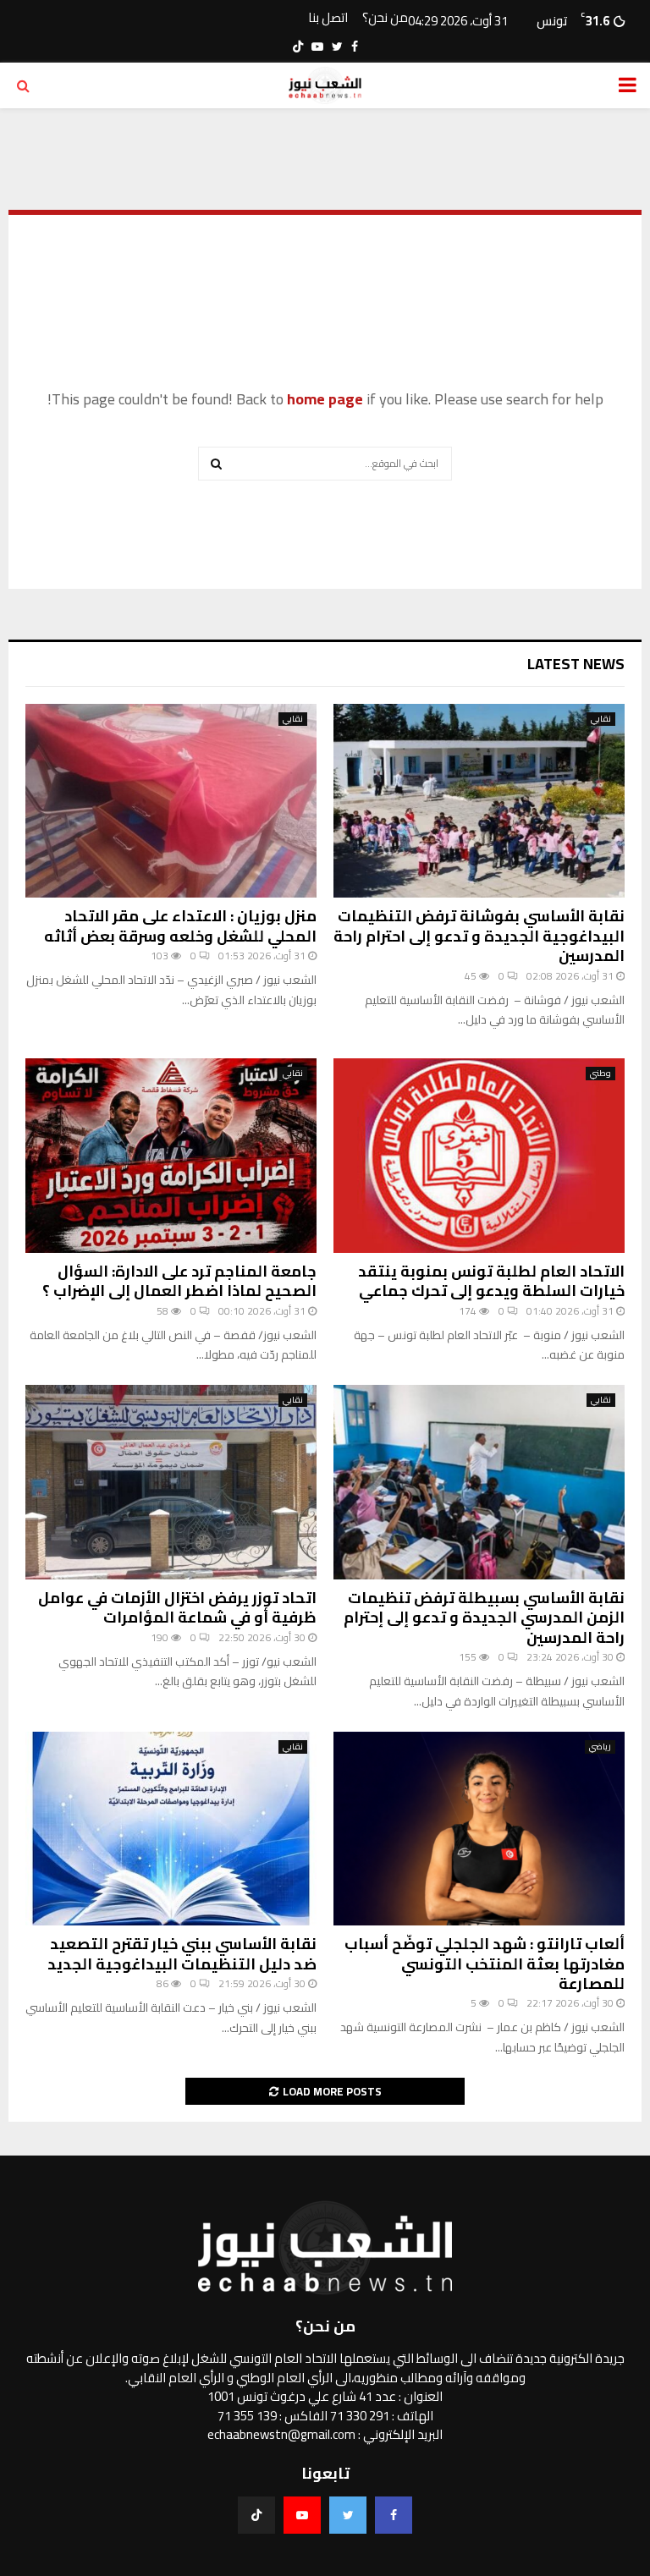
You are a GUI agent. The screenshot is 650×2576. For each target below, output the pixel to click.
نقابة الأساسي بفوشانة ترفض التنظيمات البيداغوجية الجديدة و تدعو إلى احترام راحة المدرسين (479, 936)
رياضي (600, 1747)
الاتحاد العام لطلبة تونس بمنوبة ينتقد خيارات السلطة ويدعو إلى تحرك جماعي (491, 1281)
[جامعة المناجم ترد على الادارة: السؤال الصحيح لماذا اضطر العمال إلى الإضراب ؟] (171, 1155)
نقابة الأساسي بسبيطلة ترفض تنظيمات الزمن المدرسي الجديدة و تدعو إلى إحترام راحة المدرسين (484, 1618)
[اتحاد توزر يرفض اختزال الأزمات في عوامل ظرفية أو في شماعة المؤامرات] (171, 1482)
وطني (600, 1074)
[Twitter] (348, 2515)
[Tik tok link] (298, 47)
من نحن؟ (385, 18)
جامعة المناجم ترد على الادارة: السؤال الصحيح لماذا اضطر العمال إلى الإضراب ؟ (179, 1281)
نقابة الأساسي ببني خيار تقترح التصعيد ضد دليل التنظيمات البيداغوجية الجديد (182, 1953)
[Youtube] (302, 2515)
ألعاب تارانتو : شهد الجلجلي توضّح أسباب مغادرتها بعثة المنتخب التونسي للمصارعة (485, 1964)
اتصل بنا (328, 18)
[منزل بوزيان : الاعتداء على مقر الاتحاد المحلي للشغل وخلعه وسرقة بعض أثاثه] (171, 801)
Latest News (576, 664)
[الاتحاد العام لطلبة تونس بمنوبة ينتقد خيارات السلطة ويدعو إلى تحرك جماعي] (479, 1155)
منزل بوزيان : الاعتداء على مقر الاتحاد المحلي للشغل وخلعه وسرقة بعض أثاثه (180, 925)
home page (325, 399)
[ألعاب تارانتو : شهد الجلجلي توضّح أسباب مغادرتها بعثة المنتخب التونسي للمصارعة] (479, 1829)
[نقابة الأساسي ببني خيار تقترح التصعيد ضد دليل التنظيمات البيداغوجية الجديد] (171, 1829)
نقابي (601, 719)
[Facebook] (394, 2515)
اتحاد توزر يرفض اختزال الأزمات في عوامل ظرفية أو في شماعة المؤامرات (177, 1607)
